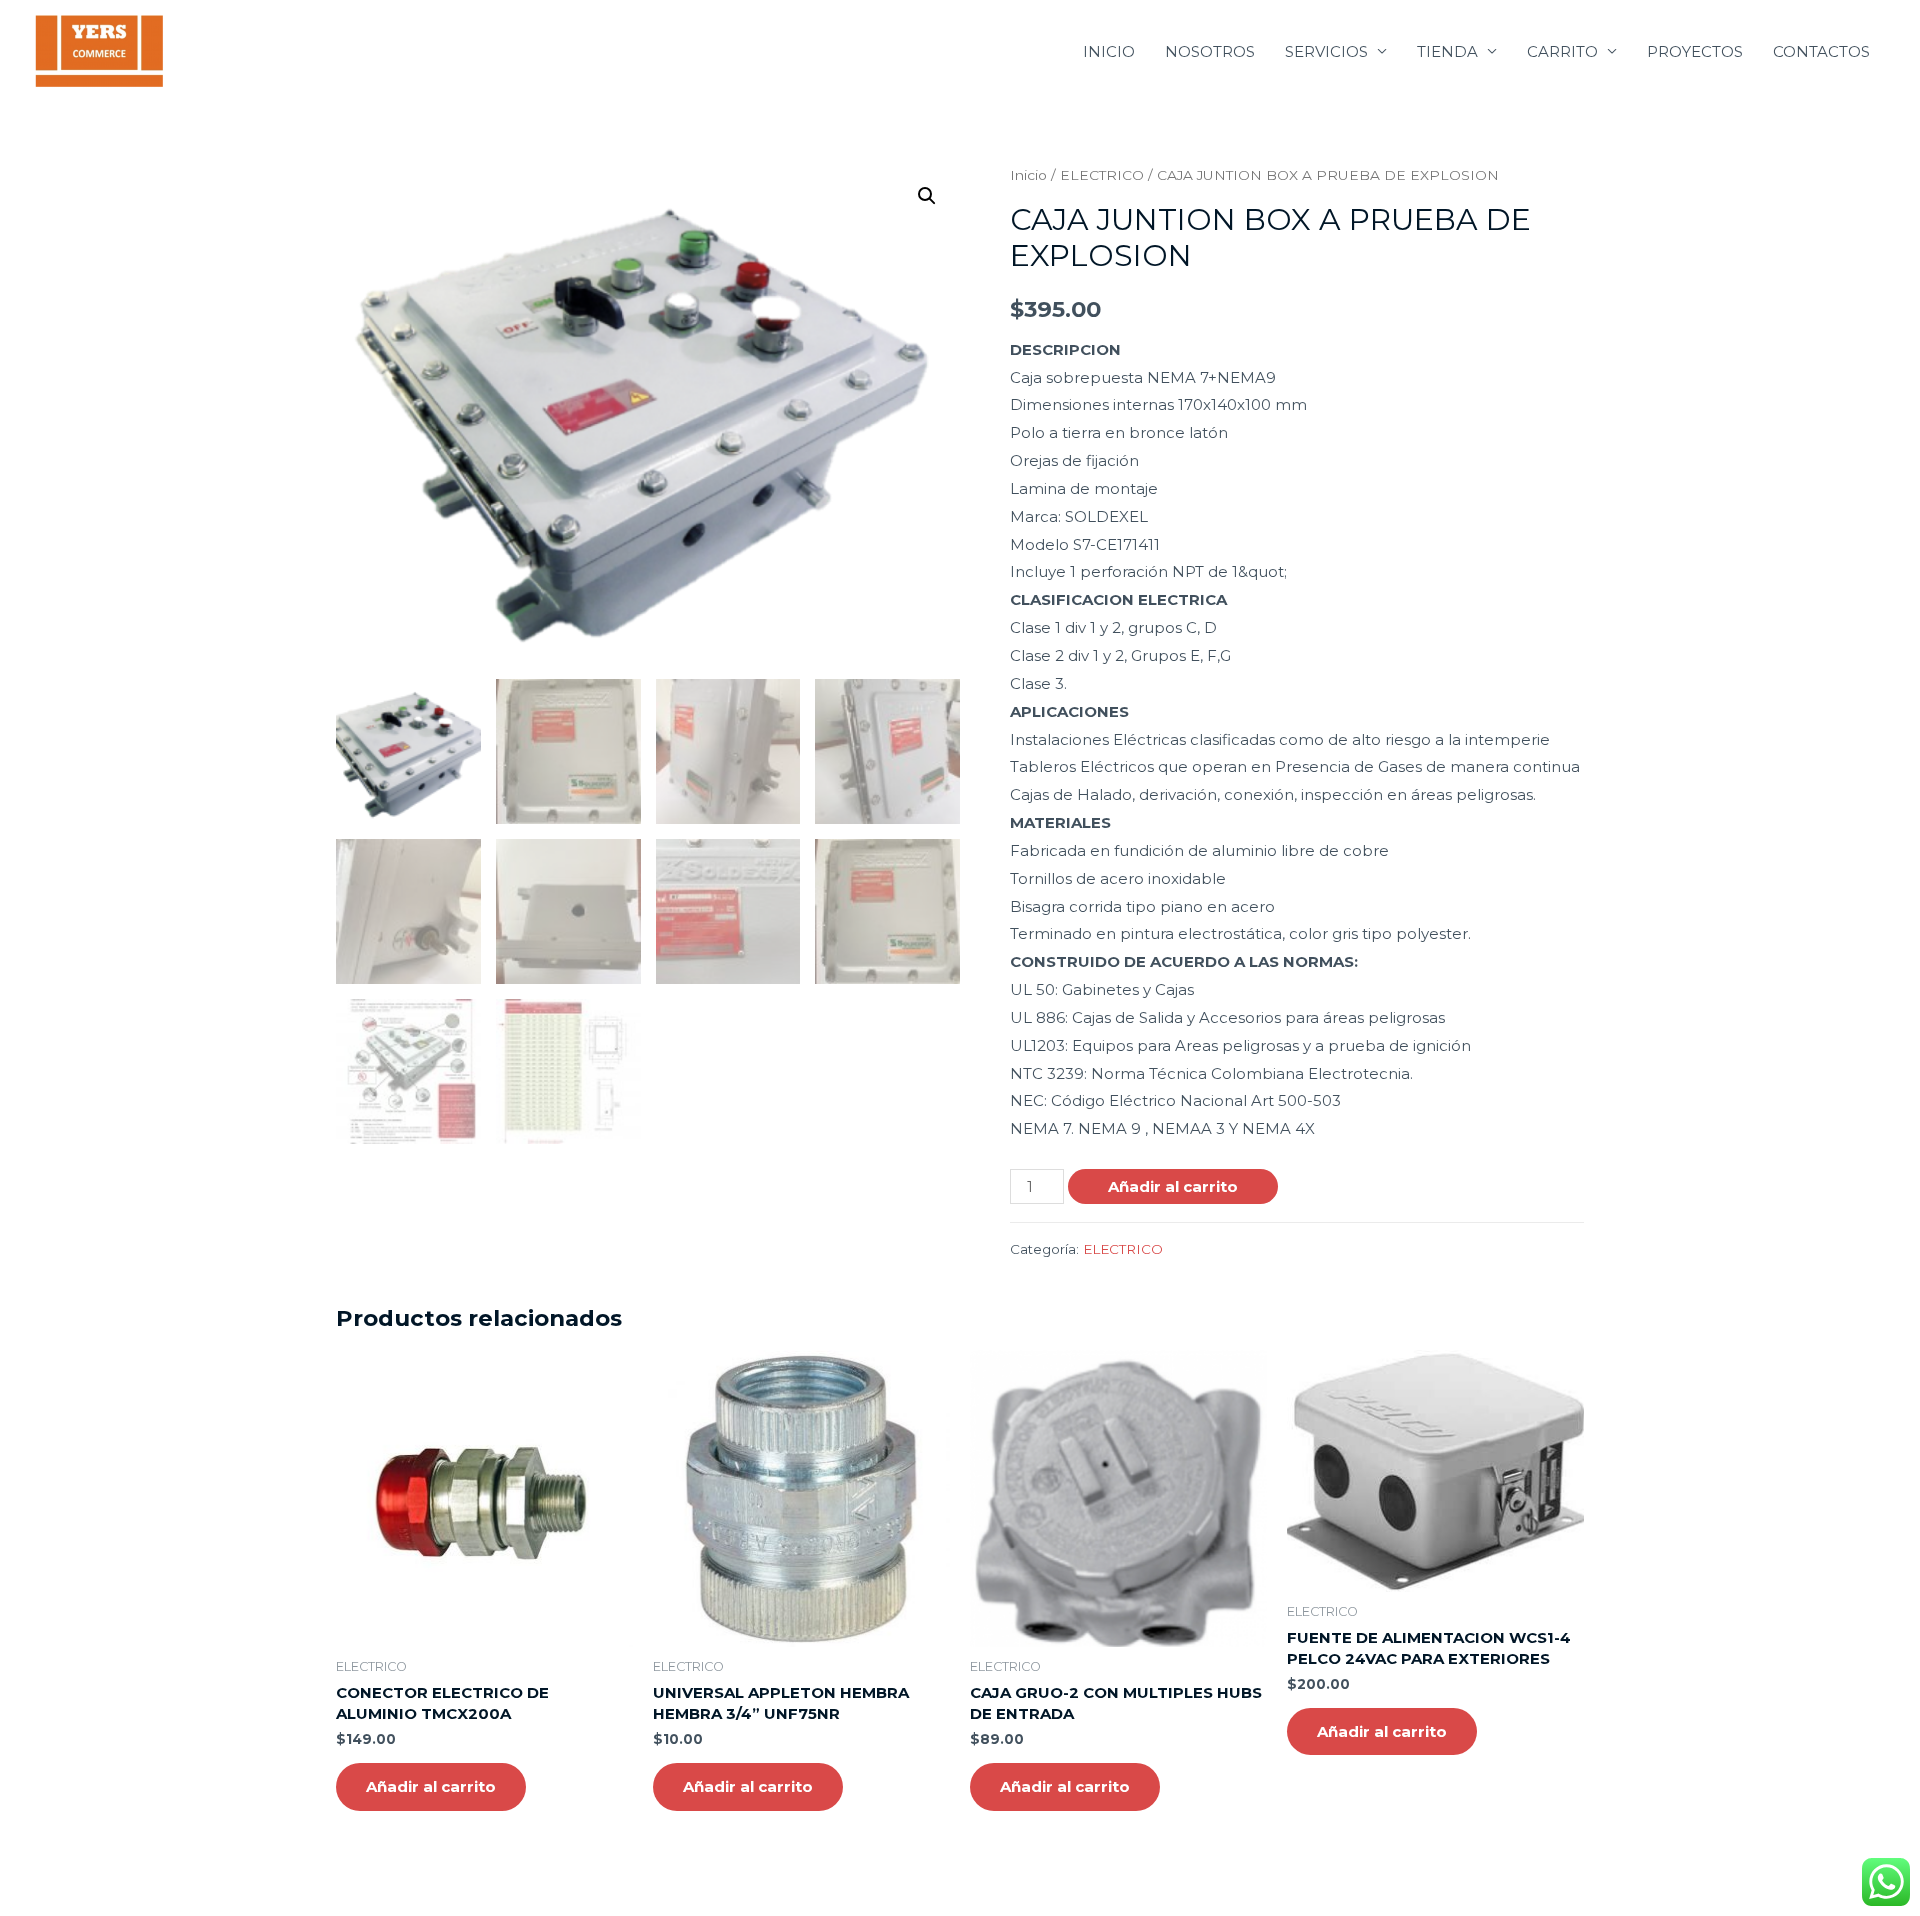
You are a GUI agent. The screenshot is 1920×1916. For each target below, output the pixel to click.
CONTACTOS (1821, 51)
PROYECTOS (1695, 51)
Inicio (1028, 175)
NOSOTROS (1210, 51)
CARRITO (1562, 51)
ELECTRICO (1102, 175)
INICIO (1109, 51)
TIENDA (1447, 51)
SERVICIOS (1326, 51)
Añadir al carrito (1173, 1186)
